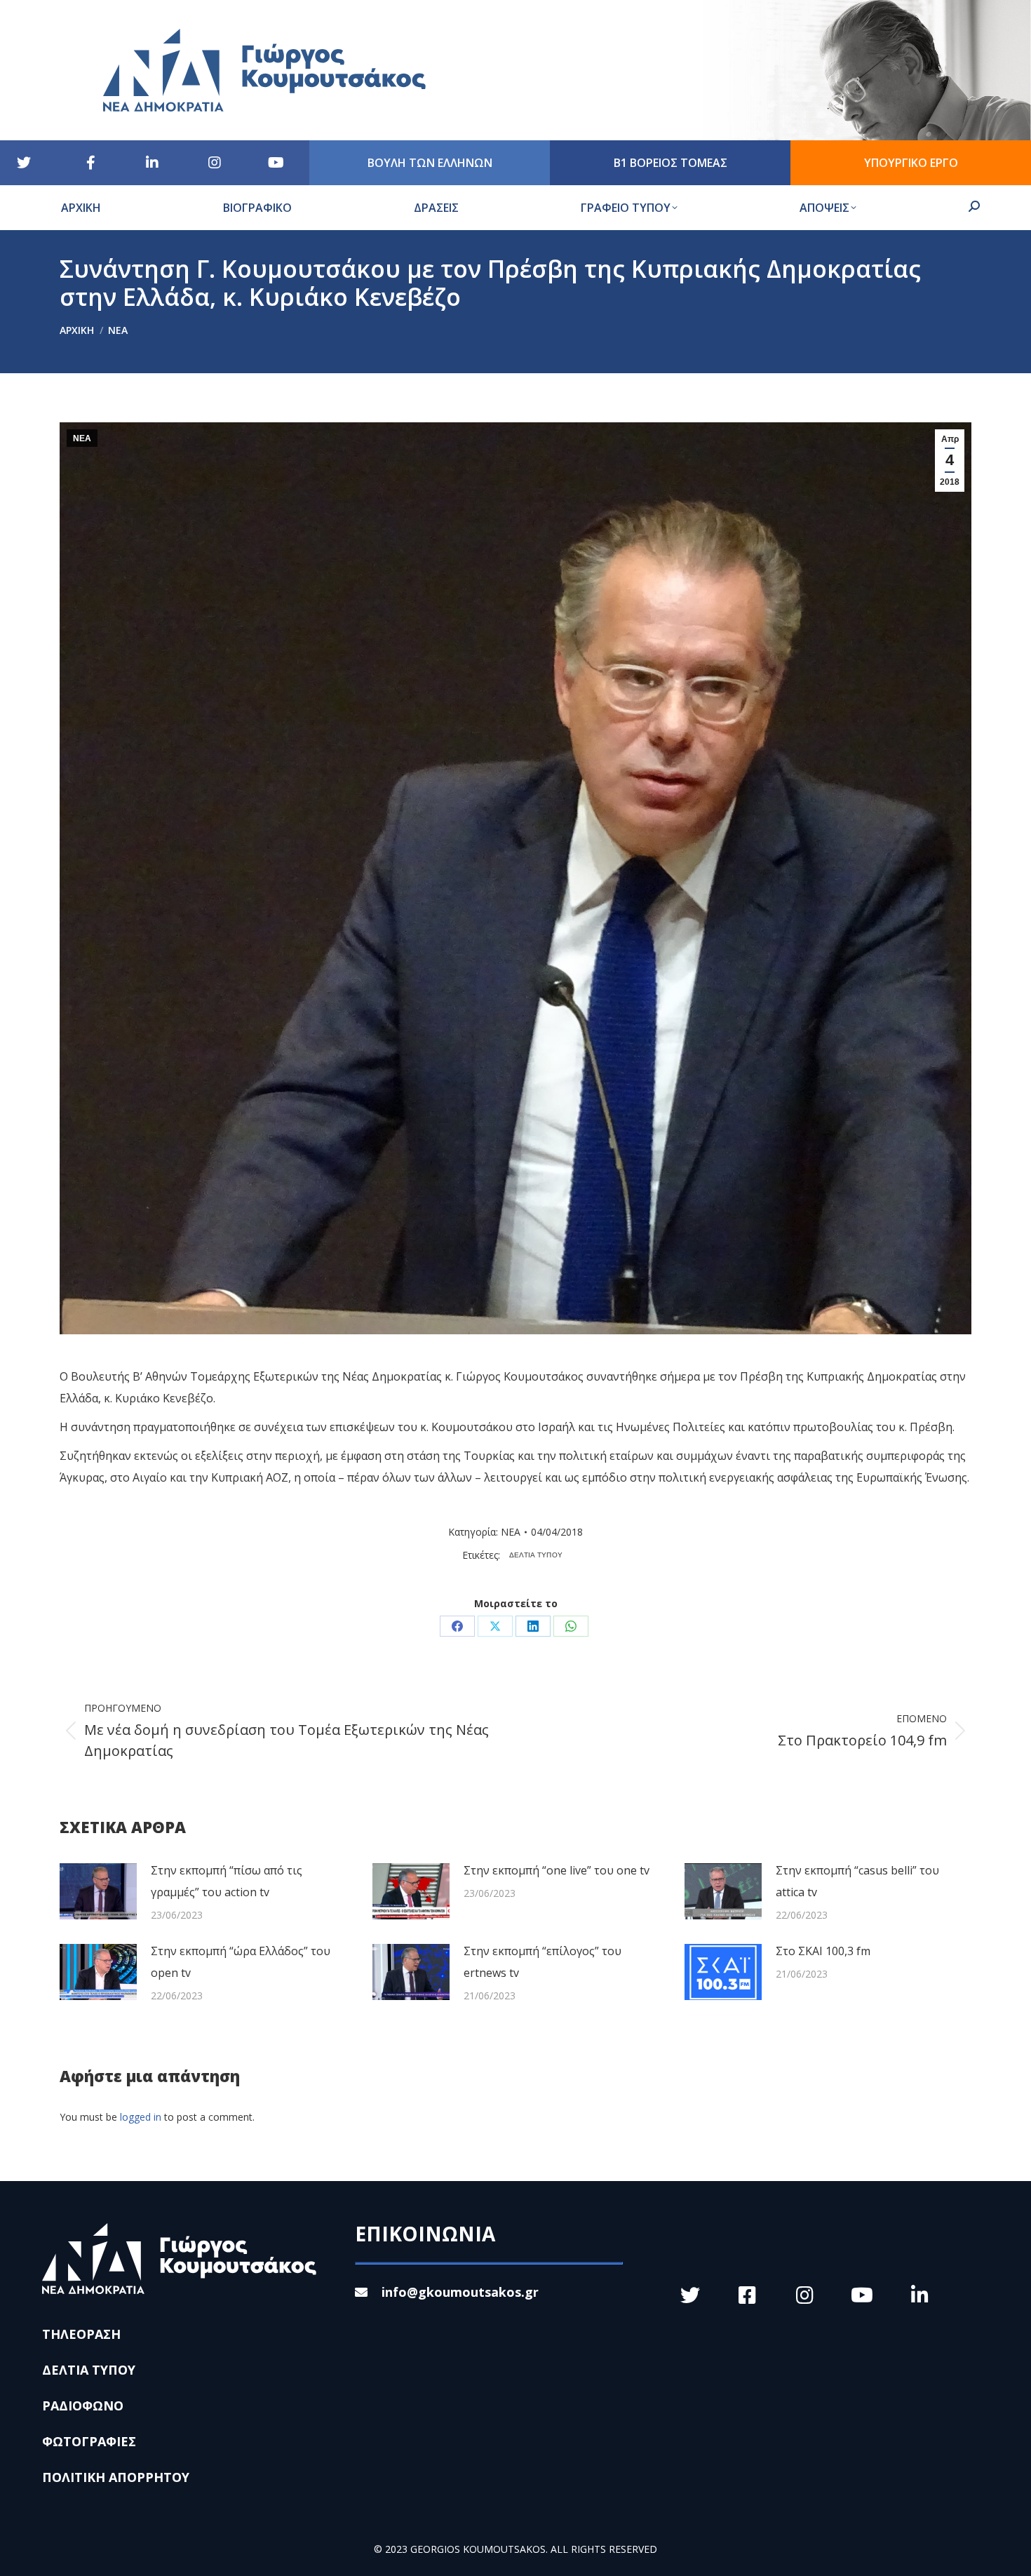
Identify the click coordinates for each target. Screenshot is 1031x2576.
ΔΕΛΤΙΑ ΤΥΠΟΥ (536, 1555)
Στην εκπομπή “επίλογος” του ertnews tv (543, 1962)
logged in (141, 2117)
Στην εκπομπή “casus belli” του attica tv (857, 1881)
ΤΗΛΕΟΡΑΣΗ (81, 2334)
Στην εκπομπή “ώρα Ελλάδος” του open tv (241, 1962)
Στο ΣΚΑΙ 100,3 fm (823, 1951)
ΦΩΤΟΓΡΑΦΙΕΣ (89, 2441)
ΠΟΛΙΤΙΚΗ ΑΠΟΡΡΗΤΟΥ (116, 2477)
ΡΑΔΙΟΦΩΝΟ (83, 2406)
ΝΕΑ (82, 438)
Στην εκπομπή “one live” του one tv (557, 1870)
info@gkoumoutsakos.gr (460, 2292)
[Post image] (98, 1891)
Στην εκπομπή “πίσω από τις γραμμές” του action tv (227, 1881)
